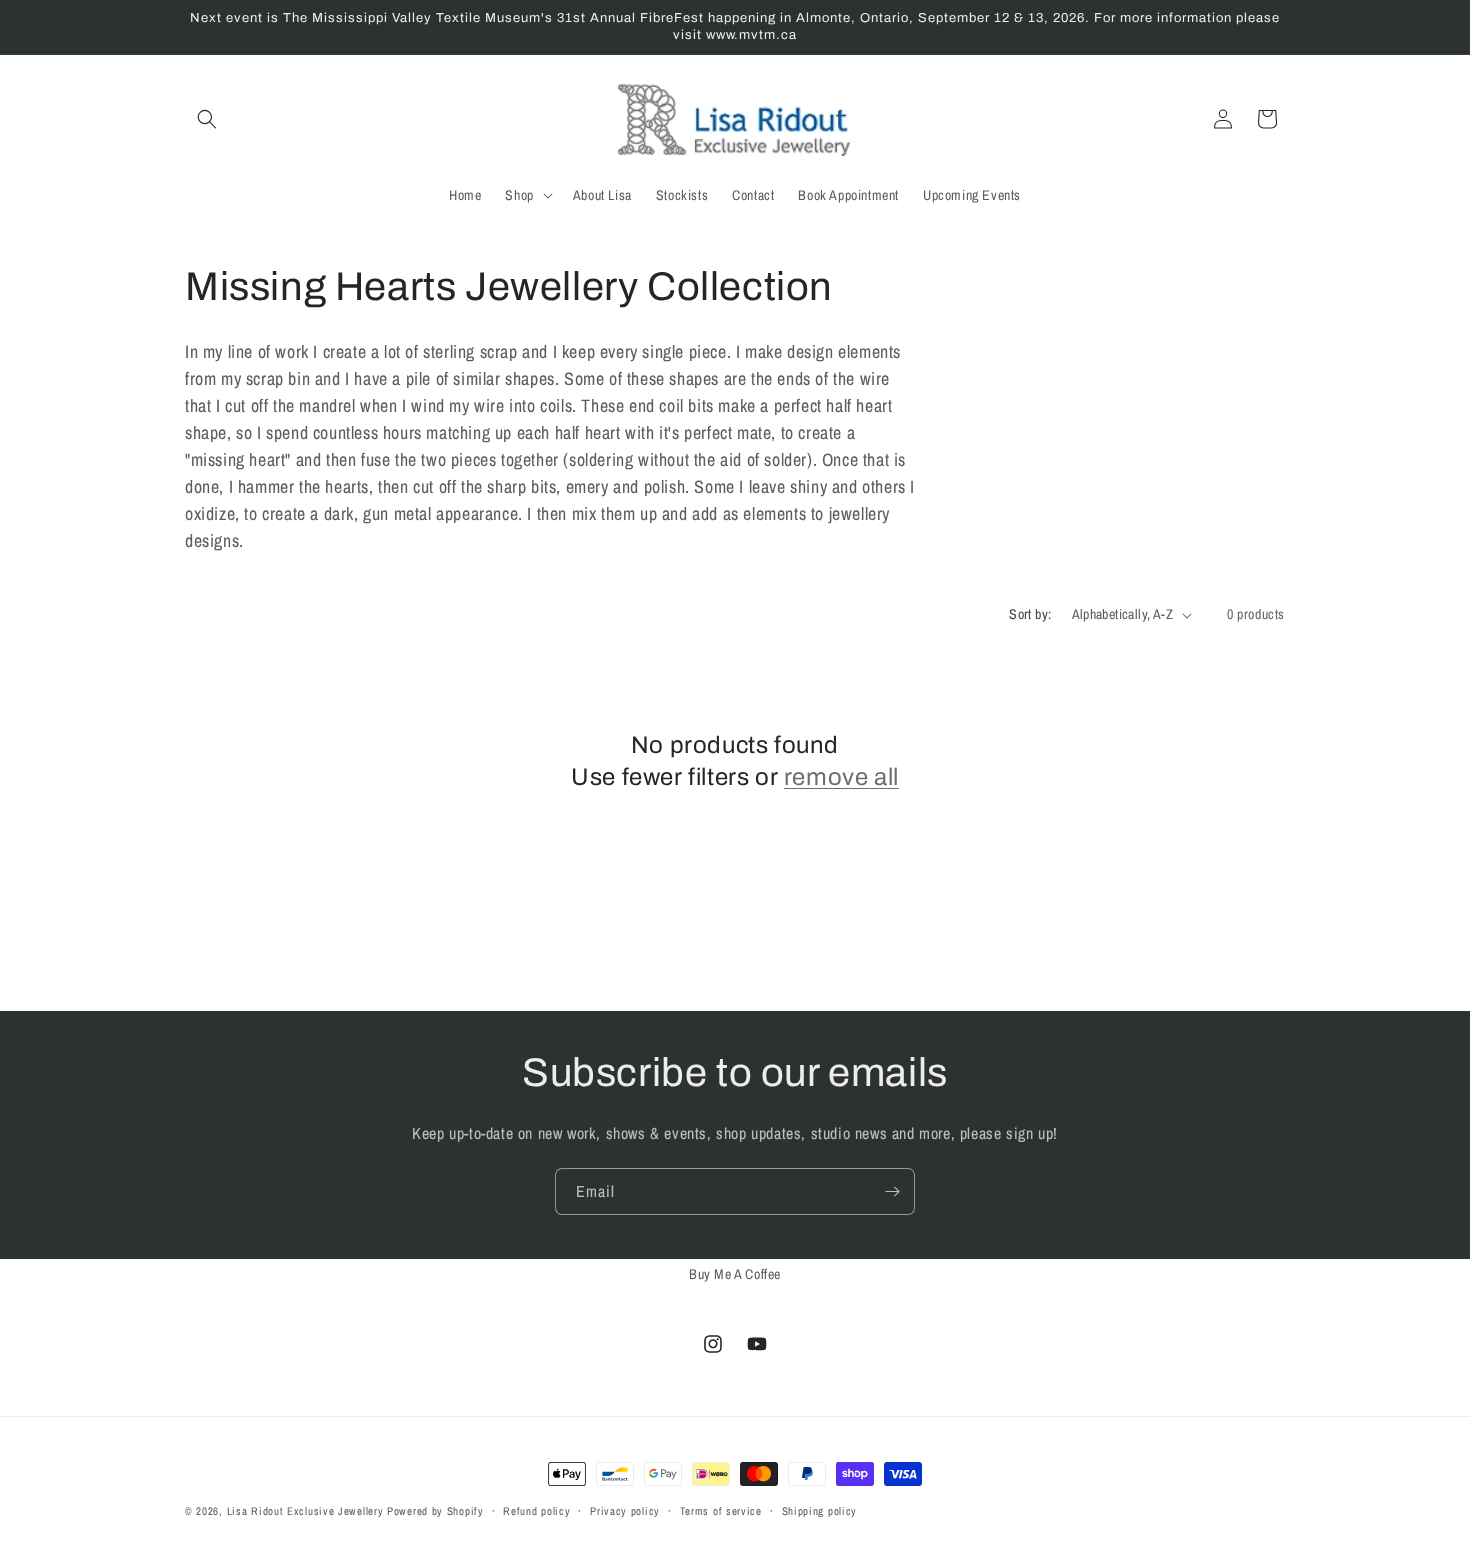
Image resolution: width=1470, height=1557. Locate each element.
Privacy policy (625, 1511)
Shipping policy (820, 1511)
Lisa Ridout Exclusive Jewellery (305, 1511)
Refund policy (536, 1511)
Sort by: (1030, 614)
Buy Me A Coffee (735, 1274)
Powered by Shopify (435, 1511)
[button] (207, 119)
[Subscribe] (892, 1191)
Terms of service (721, 1511)
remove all (841, 777)
